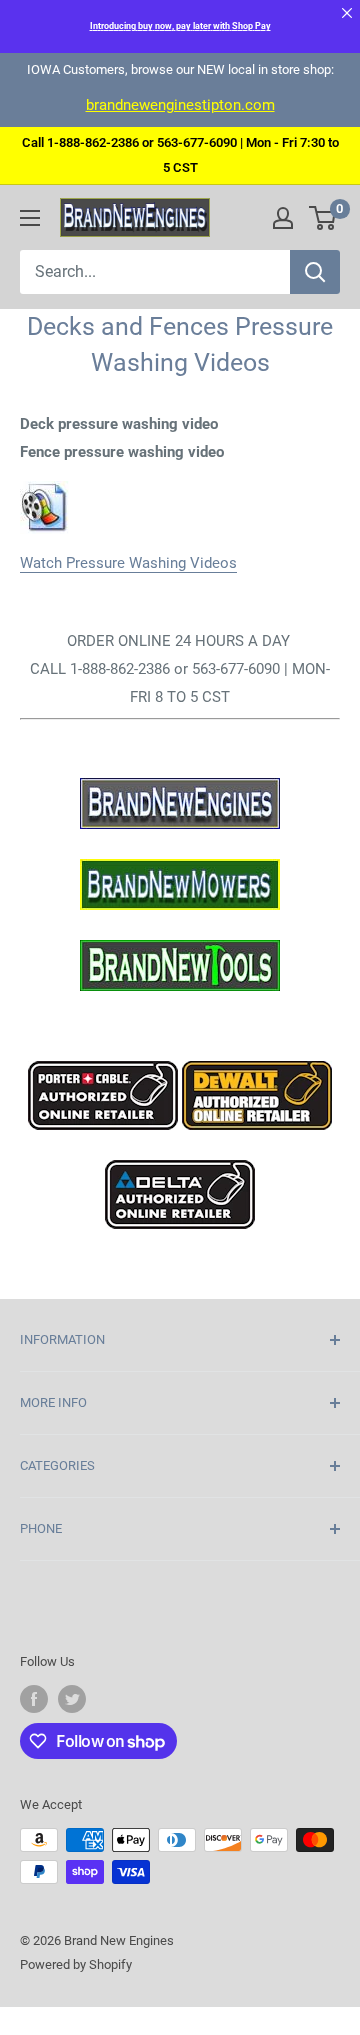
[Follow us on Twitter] (72, 1699)
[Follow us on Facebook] (34, 1699)
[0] (323, 218)
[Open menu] (30, 218)
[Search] (315, 272)
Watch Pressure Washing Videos (128, 563)
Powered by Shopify (76, 1964)
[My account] (283, 218)
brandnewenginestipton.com (180, 105)
